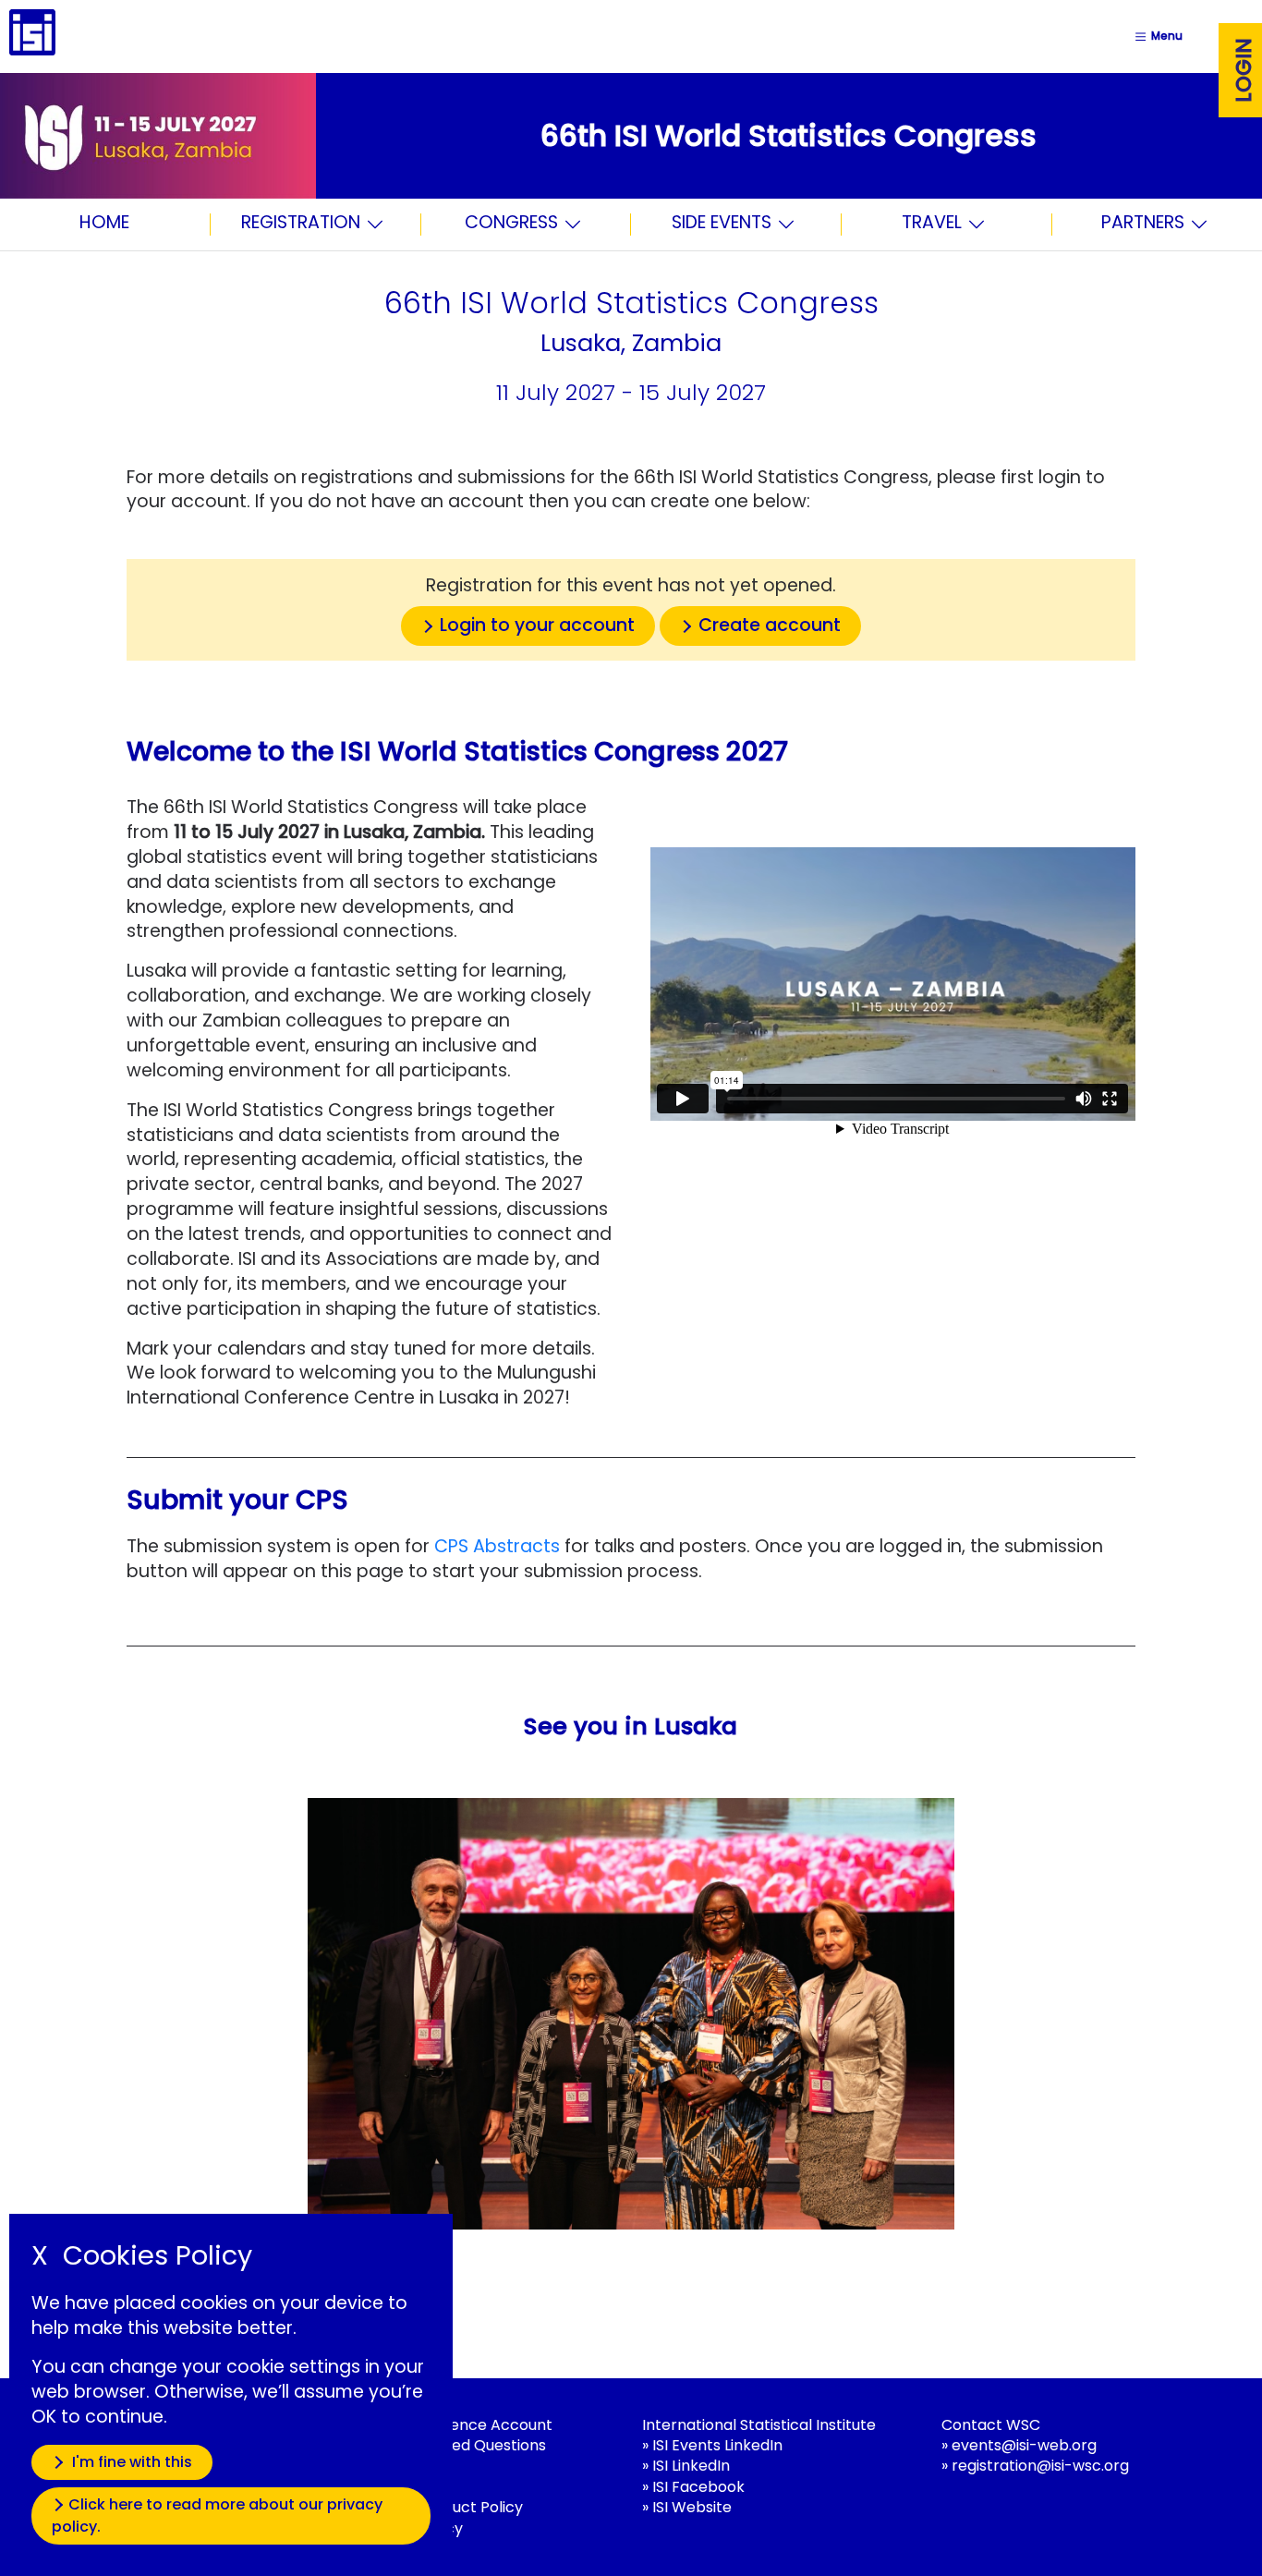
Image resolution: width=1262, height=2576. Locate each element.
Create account (770, 625)
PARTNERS (1143, 224)
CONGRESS (511, 224)
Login (1244, 70)
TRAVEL (932, 224)
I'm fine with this (130, 2462)
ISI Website (692, 2507)
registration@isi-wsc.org (1040, 2466)
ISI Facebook (698, 2487)
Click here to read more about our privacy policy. (217, 2515)
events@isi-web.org (1024, 2445)
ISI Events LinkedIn (717, 2445)
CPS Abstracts (497, 1546)
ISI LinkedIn (691, 2466)
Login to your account (537, 625)
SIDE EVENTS (722, 224)
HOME (104, 222)
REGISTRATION (301, 224)
